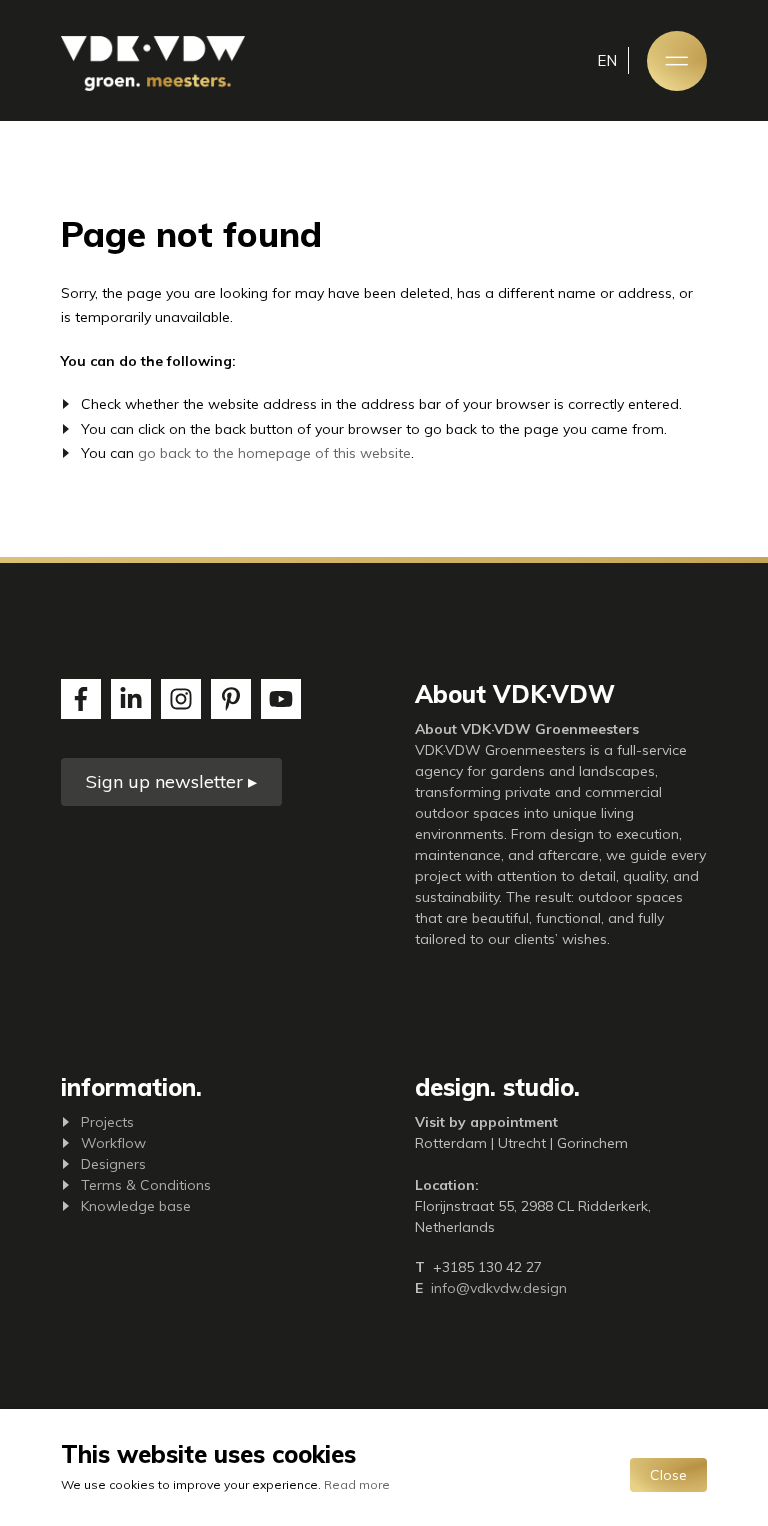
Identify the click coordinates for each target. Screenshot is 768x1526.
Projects (107, 1122)
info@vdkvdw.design (499, 1288)
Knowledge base (136, 1206)
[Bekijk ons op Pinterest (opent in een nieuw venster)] (231, 699)
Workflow (113, 1143)
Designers (113, 1164)
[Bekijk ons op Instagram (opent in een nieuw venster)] (181, 699)
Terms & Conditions (146, 1185)
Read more (357, 1484)
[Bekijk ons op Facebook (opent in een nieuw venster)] (81, 699)
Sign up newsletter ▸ (171, 781)
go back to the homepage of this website (274, 453)
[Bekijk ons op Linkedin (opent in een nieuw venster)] (131, 699)
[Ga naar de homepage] (153, 63)
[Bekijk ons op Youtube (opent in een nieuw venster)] (281, 699)
